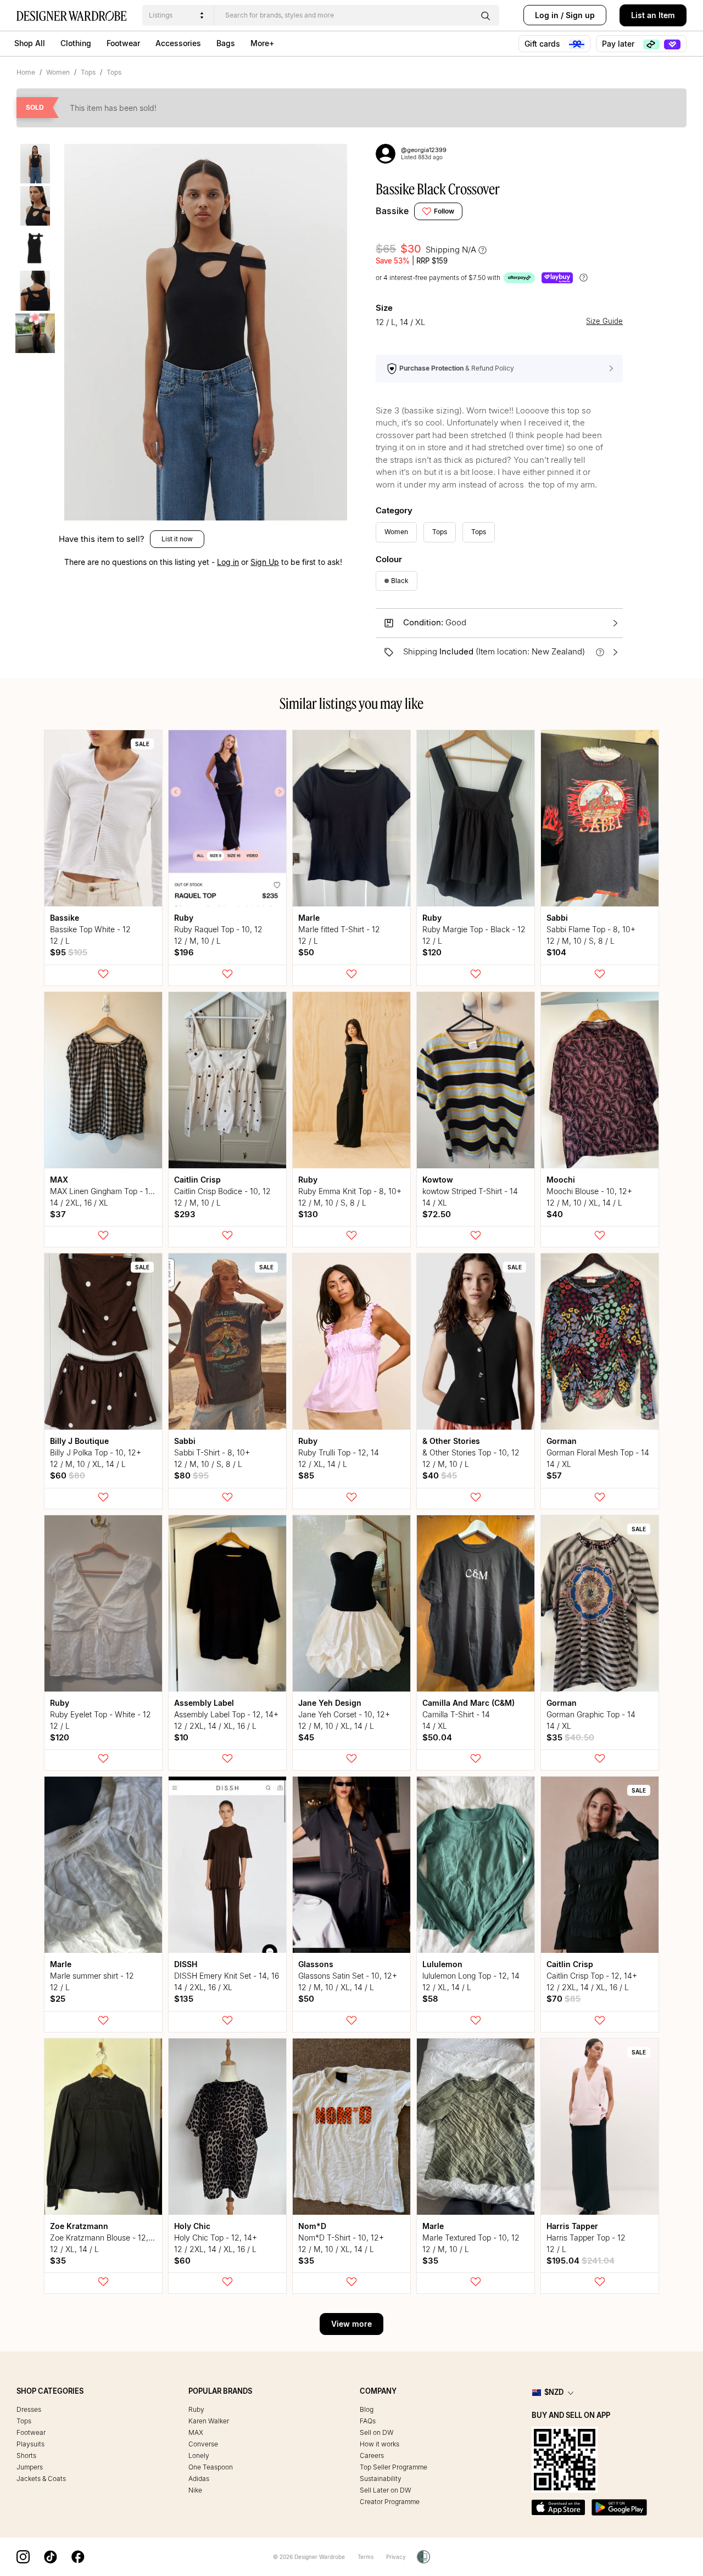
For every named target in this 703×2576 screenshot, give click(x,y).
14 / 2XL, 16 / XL (79, 1203)
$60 (68, 1475)
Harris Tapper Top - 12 (586, 2238)
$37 (58, 1214)
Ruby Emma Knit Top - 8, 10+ (350, 1191)
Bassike (392, 211)
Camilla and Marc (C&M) (468, 1703)
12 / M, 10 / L (197, 941)
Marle (309, 918)
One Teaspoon (211, 2467)
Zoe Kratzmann (79, 2226)
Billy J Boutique (79, 1441)
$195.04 (581, 2261)
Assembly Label (204, 1703)
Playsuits (30, 2444)
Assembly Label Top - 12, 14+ (226, 1714)
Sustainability (381, 2479)
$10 (181, 1737)
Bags (226, 43)
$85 (306, 1475)
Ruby (184, 918)
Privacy (396, 2557)
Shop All (30, 43)
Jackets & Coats (41, 2479)
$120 (432, 952)
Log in (547, 15)
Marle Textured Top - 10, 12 (471, 2238)
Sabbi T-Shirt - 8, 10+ (212, 1452)
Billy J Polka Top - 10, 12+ (96, 1452)
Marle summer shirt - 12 (92, 1976)
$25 (58, 1999)
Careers (372, 2455)
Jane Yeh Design (330, 1703)
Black (400, 581)
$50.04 (437, 1737)
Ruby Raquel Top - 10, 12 (218, 929)
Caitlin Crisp (197, 1180)
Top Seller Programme (394, 2467)
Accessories (178, 43)
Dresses (29, 2409)
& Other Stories (451, 1441)
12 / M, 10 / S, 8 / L (581, 941)
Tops (88, 72)
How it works (380, 2444)
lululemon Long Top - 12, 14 (471, 1976)
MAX (59, 1180)
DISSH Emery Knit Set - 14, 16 (227, 1976)
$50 (306, 952)
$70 (563, 1999)
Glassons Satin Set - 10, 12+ (348, 1976)
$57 (554, 1475)
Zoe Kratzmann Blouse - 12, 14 (104, 2238)
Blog (367, 2409)
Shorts (26, 2455)
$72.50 (437, 1214)
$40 (555, 1214)
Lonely (199, 2455)
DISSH (186, 1964)
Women (58, 72)
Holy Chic (192, 2226)
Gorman (562, 1441)
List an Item (653, 15)
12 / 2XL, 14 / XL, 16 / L (215, 1726)
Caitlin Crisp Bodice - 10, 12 (222, 1191)
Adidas (199, 2479)
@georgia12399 (424, 150)
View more (351, 2324)
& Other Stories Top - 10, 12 (471, 1452)
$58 (430, 1999)
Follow (444, 211)
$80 (191, 1475)
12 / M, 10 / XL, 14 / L (584, 1203)
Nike (195, 2490)
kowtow (438, 1180)
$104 (556, 952)
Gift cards (543, 44)
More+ (262, 43)
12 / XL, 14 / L (323, 1464)
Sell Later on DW (386, 2490)
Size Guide (604, 321)
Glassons (316, 1964)
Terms (366, 2557)
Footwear (123, 43)
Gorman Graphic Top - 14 (591, 1714)
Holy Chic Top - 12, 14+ (216, 2238)
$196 (184, 952)
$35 (570, 1737)
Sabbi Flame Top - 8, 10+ (591, 929)
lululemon (442, 1964)
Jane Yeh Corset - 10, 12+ (344, 1714)
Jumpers (30, 2467)
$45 (306, 1737)
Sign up (580, 15)
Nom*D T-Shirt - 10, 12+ (341, 2238)
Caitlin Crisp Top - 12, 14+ (592, 1976)
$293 (185, 1214)
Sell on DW (377, 2432)
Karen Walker (209, 2421)
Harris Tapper (572, 2226)
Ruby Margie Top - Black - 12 (474, 929)
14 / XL (435, 1203)
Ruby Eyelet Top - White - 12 (101, 1714)
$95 (69, 952)
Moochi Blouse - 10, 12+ (589, 1191)
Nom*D (312, 2226)
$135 (184, 1999)
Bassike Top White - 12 (90, 929)
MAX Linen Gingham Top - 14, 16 (108, 1191)
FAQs (368, 2421)
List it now (177, 539)
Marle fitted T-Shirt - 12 (339, 929)
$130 (308, 1214)
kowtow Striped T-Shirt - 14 (470, 1191)
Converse (203, 2444)
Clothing (76, 43)
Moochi (561, 1180)
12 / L (60, 941)
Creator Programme (390, 2502)
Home (26, 72)
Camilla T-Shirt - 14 (456, 1714)
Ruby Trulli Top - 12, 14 (339, 1452)
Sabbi (557, 918)
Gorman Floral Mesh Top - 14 (598, 1452)
